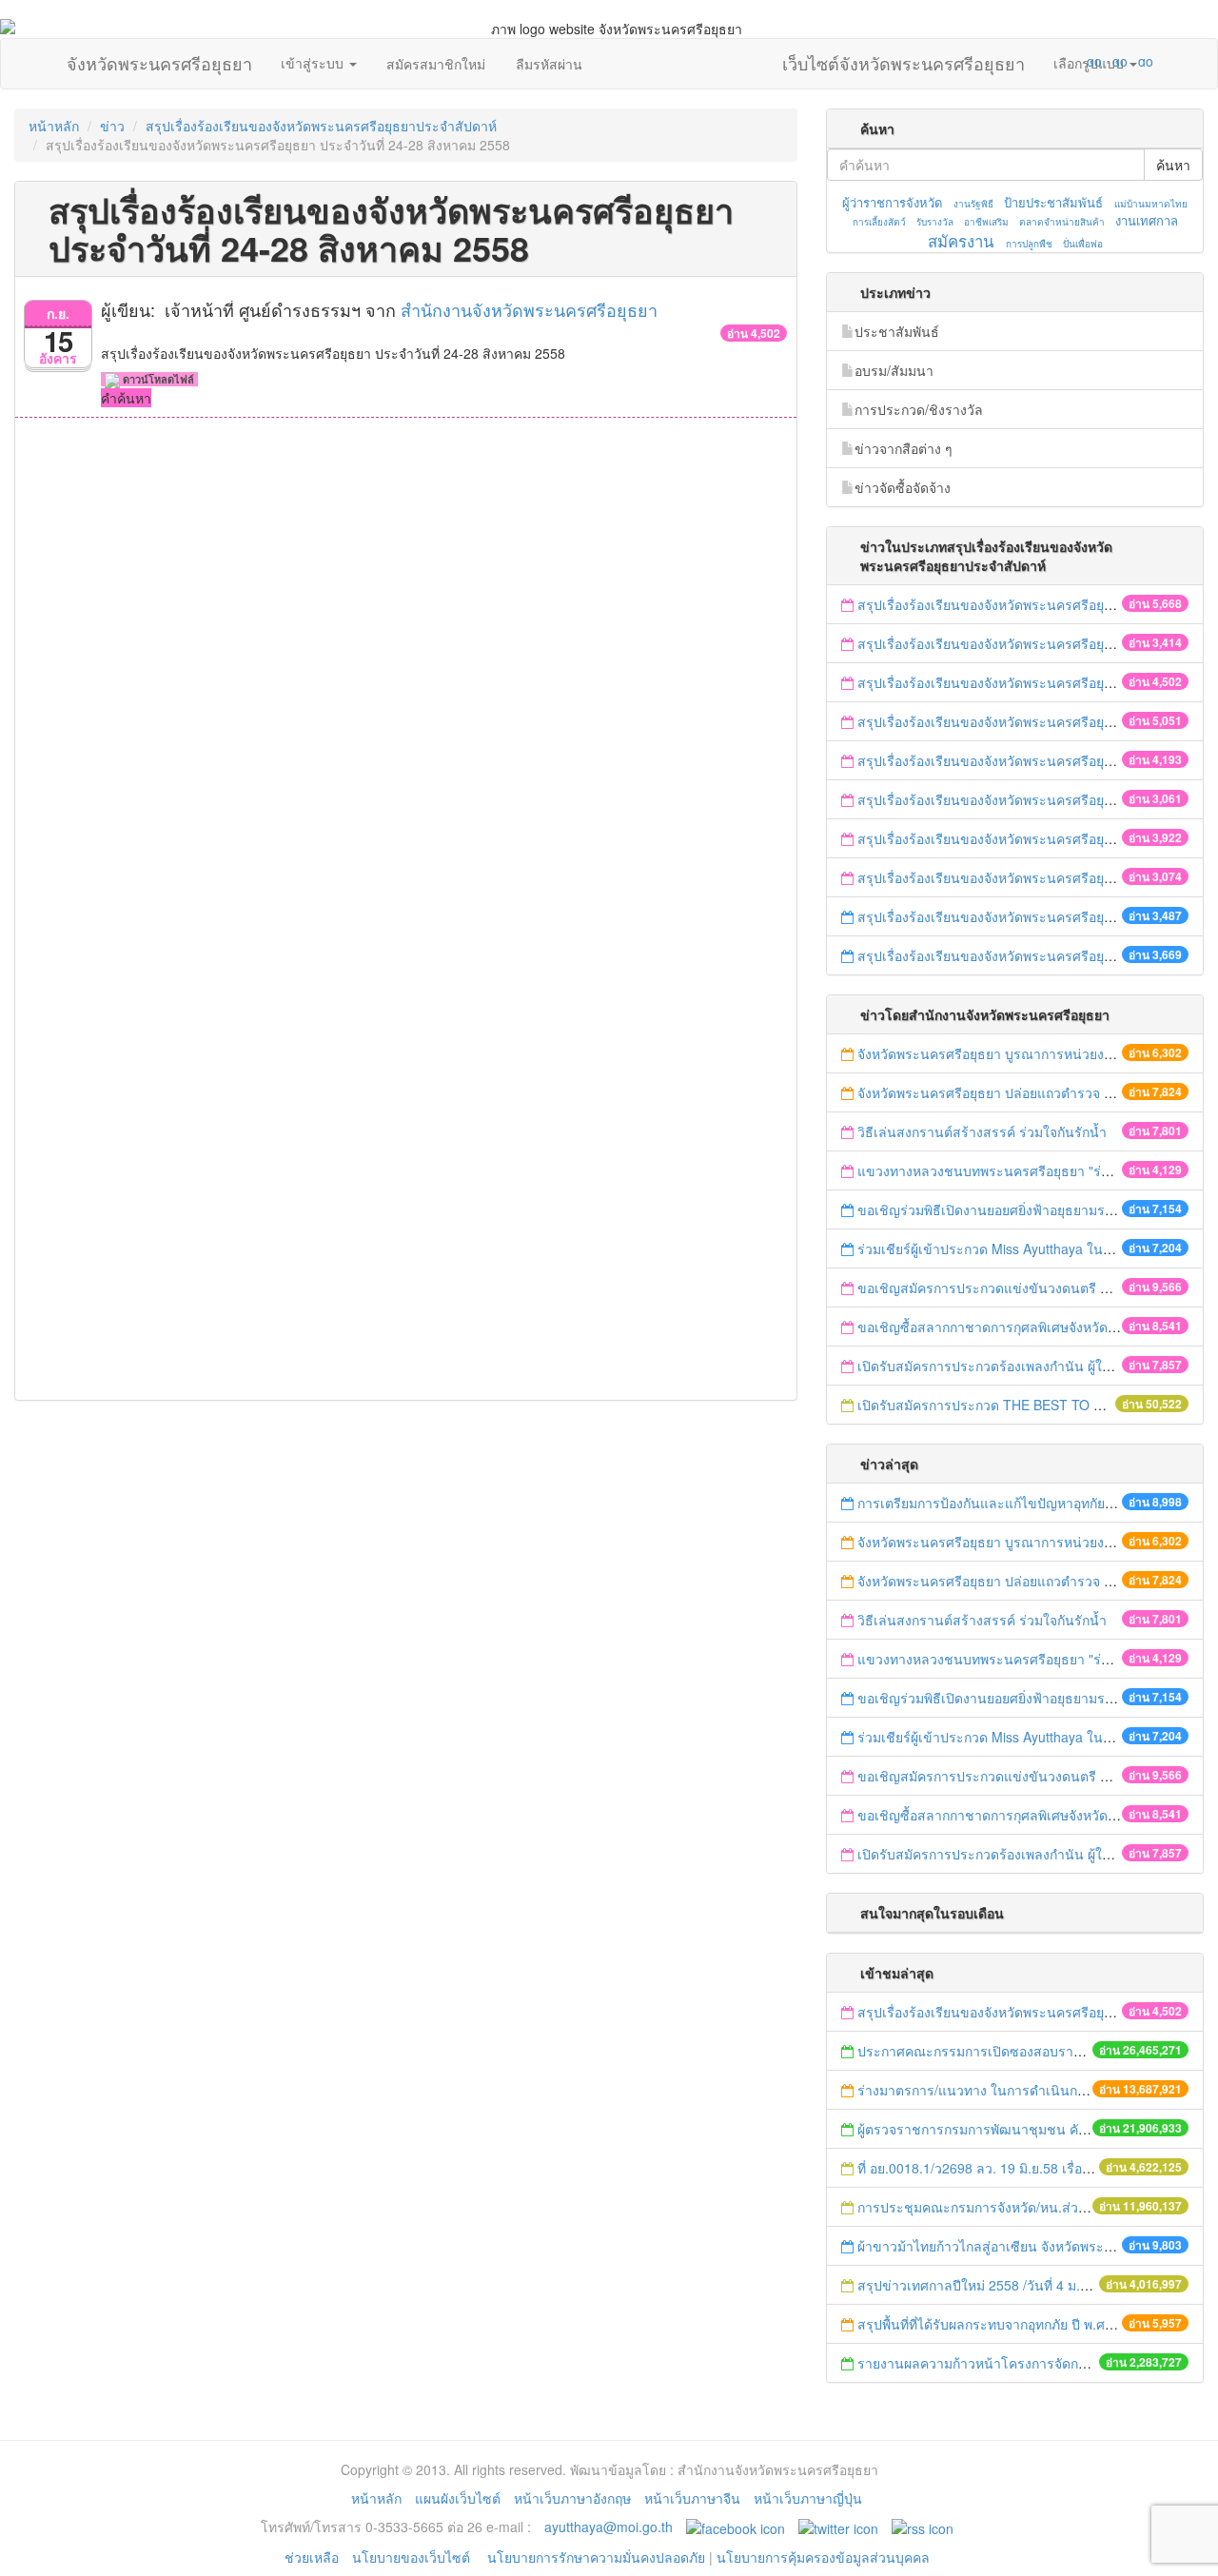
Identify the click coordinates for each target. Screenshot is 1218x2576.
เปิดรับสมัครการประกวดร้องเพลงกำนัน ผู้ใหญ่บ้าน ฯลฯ (1016, 1366)
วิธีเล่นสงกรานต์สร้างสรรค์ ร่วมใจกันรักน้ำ (984, 1131)
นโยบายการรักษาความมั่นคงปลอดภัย (596, 2557)
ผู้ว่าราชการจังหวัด (892, 202)
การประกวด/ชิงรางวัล (919, 409)
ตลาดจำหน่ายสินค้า (1062, 222)
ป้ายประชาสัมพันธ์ (1053, 202)
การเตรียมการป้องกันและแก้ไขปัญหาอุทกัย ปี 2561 (1004, 1503)
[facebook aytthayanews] (736, 2527)
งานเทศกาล (1147, 220)
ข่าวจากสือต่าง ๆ (904, 448)
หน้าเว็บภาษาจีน (692, 2498)
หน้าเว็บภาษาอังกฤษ (572, 2498)
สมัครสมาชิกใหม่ (436, 64)
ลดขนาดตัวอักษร (1038, 61)
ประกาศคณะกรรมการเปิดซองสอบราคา (973, 2051)
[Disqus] (406, 675)
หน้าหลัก (54, 126)
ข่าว (112, 126)
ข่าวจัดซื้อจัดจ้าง (903, 487)
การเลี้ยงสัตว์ (879, 222)
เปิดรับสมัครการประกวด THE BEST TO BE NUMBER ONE (1031, 1405)
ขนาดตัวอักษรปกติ (1057, 61)
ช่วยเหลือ (312, 2557)
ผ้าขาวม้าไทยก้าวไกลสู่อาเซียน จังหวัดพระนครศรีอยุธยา (1021, 2246)
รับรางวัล (935, 222)
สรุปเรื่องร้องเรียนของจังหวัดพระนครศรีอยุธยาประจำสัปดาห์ (321, 126)
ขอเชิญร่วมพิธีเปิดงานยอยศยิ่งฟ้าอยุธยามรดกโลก (1001, 1209)
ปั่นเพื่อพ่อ (1083, 244)
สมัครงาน (961, 241)
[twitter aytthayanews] (838, 2527)
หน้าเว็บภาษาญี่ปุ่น (808, 2498)
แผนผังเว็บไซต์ (458, 2498)
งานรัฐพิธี (973, 204)
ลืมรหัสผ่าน (549, 64)
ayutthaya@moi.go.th (609, 2527)
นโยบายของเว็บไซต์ (413, 2557)
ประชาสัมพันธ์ (897, 331)
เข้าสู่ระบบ (314, 63)
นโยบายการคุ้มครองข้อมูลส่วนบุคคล (823, 2557)
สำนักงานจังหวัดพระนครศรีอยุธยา (529, 309)
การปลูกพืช (1029, 244)
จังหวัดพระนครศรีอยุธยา (159, 59)
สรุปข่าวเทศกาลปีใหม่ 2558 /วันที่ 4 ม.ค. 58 (984, 2285)
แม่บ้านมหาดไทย (1151, 204)
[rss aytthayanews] (923, 2527)
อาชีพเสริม (986, 222)
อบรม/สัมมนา (894, 370)
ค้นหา (1173, 165)
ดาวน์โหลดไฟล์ (157, 379)
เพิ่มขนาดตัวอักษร (1076, 61)
